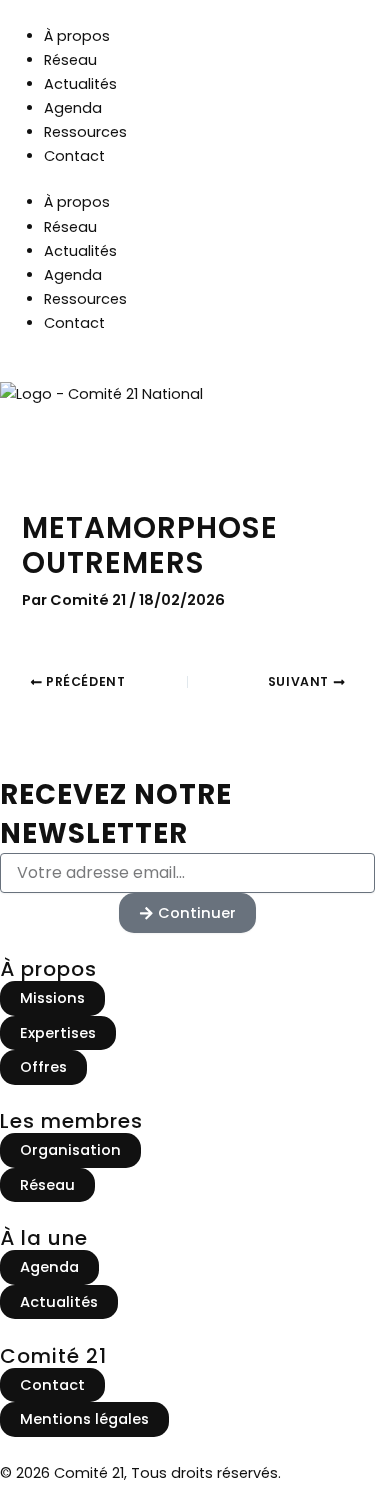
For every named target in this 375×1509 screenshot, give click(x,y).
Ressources (85, 132)
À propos (77, 36)
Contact (74, 156)
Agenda (73, 108)
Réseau (70, 60)
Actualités (80, 84)
